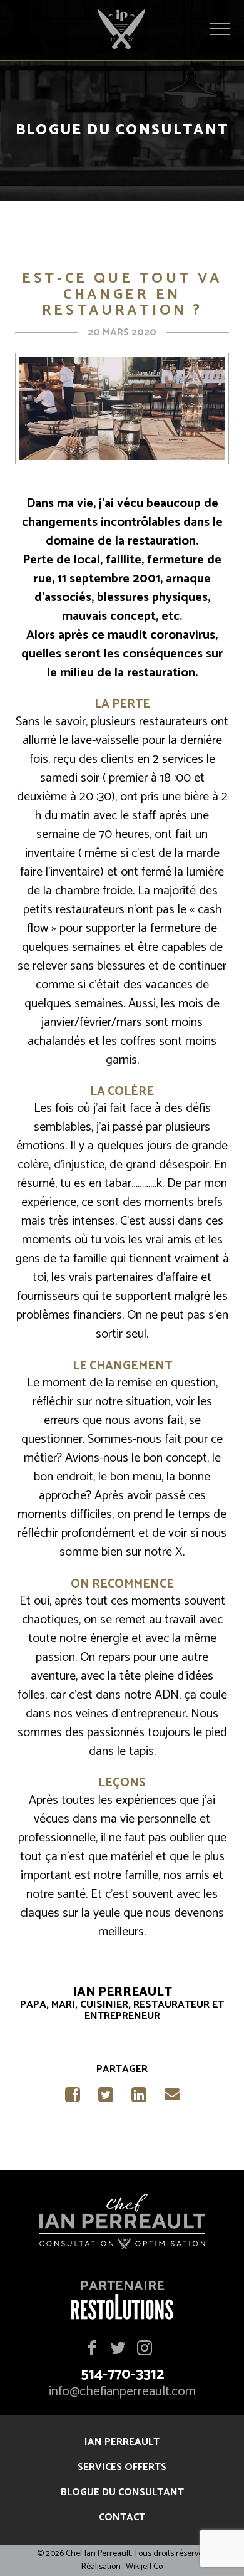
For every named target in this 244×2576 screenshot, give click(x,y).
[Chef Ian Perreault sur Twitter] (118, 2349)
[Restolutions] (122, 2316)
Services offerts (122, 2467)
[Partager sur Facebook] (72, 2098)
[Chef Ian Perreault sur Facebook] (92, 2349)
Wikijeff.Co (144, 2567)
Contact (122, 2517)
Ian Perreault (122, 2442)
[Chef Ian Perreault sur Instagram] (145, 2349)
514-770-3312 (122, 2375)
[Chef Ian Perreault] (122, 2224)
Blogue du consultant (122, 2492)
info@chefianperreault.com (122, 2392)
